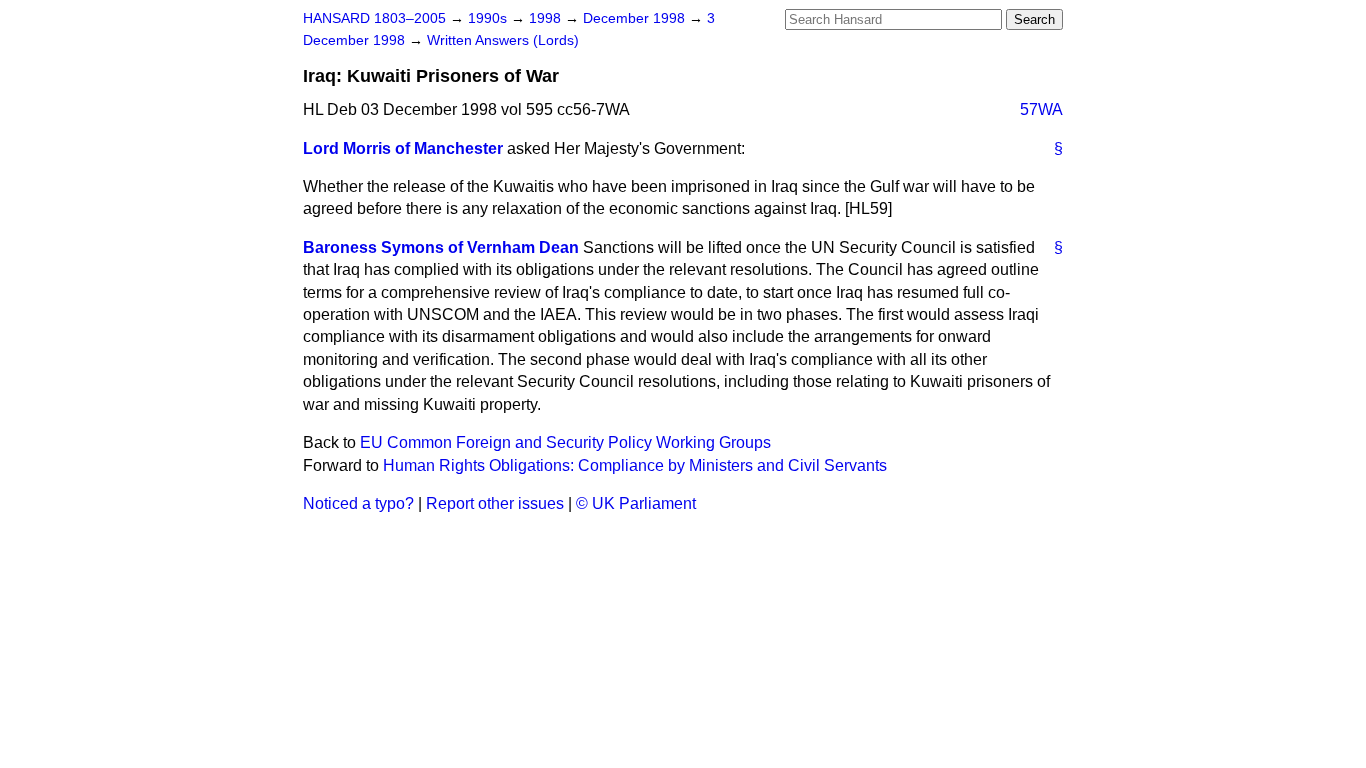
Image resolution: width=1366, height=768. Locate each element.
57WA (1041, 109)
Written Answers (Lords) (503, 40)
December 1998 (636, 18)
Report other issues (495, 503)
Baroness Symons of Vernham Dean (441, 247)
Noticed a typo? (358, 503)
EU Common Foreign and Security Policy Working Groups (565, 442)
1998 (547, 18)
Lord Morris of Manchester (403, 148)
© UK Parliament (636, 503)
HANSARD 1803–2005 (374, 18)
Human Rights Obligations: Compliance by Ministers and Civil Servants (635, 465)
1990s (489, 18)
